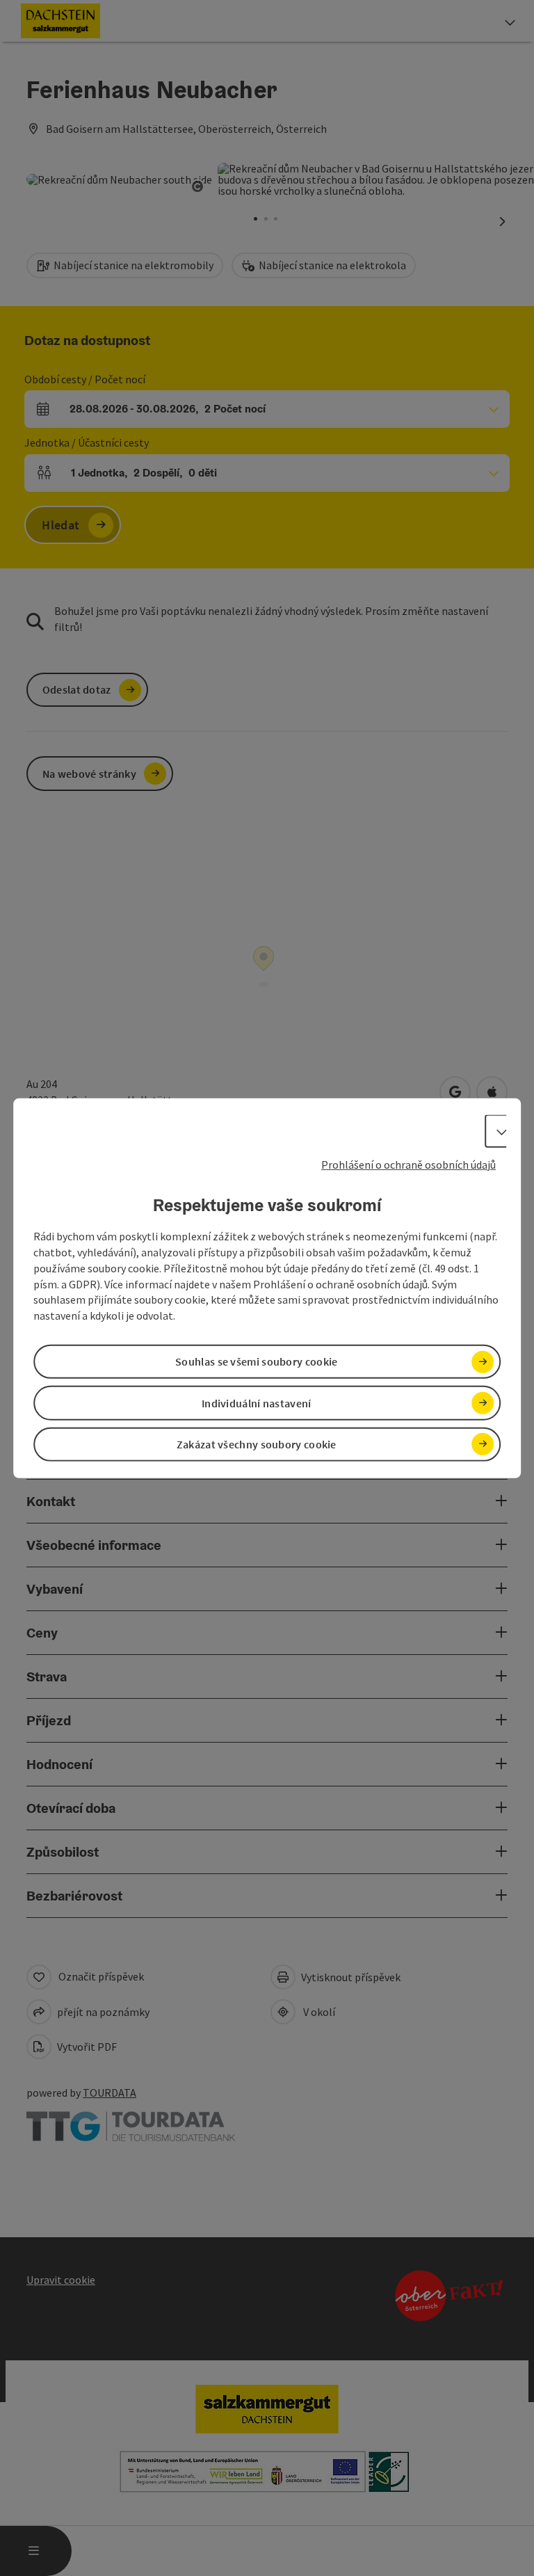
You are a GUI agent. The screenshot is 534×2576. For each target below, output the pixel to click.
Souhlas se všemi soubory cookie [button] (256, 1361)
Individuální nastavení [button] (257, 1402)
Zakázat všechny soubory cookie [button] (257, 1444)
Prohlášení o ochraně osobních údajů (408, 1164)
